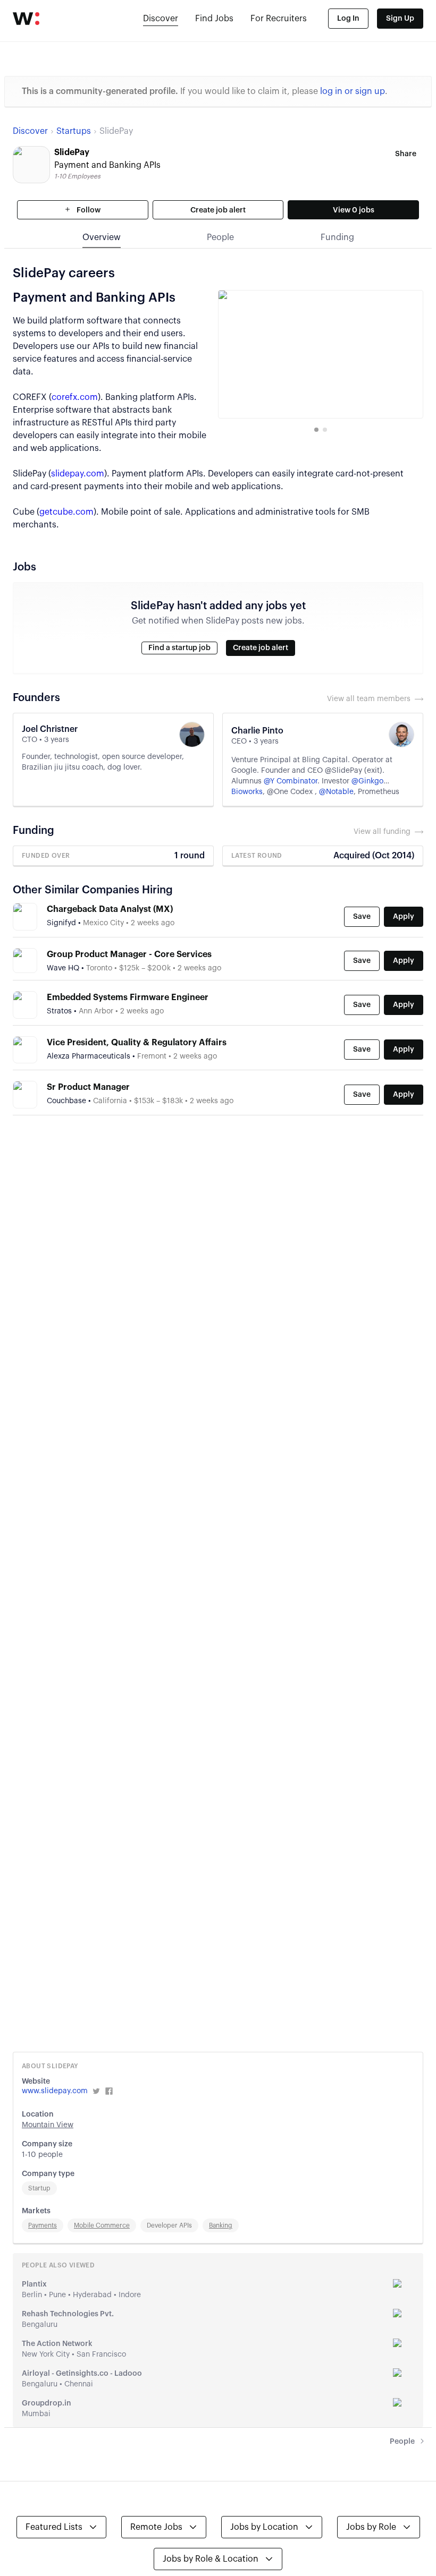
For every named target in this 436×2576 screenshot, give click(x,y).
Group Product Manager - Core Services (129, 954)
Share (406, 154)
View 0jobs (354, 210)
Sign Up (400, 19)
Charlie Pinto (257, 731)
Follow (88, 210)
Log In (348, 19)
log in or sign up (353, 91)
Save (362, 917)
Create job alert (218, 210)
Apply (404, 917)
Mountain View (48, 2125)
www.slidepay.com (55, 2091)
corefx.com (75, 397)
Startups (74, 131)
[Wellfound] (26, 19)
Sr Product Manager (88, 1087)
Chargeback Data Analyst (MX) (110, 909)
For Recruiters (279, 19)
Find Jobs (214, 19)
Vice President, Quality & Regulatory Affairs (137, 1043)
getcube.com (66, 512)
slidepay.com (78, 474)
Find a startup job (179, 648)
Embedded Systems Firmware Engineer (128, 997)
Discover (161, 19)
